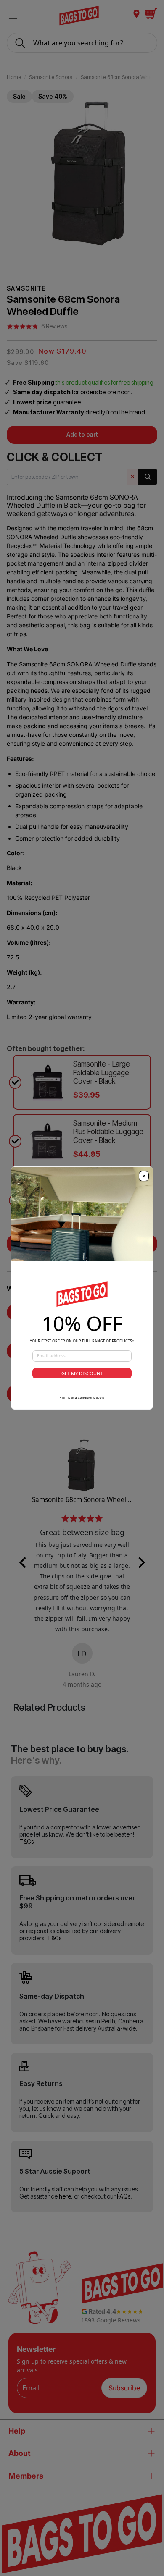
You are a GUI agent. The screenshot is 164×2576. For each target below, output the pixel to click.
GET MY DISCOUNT (82, 1373)
